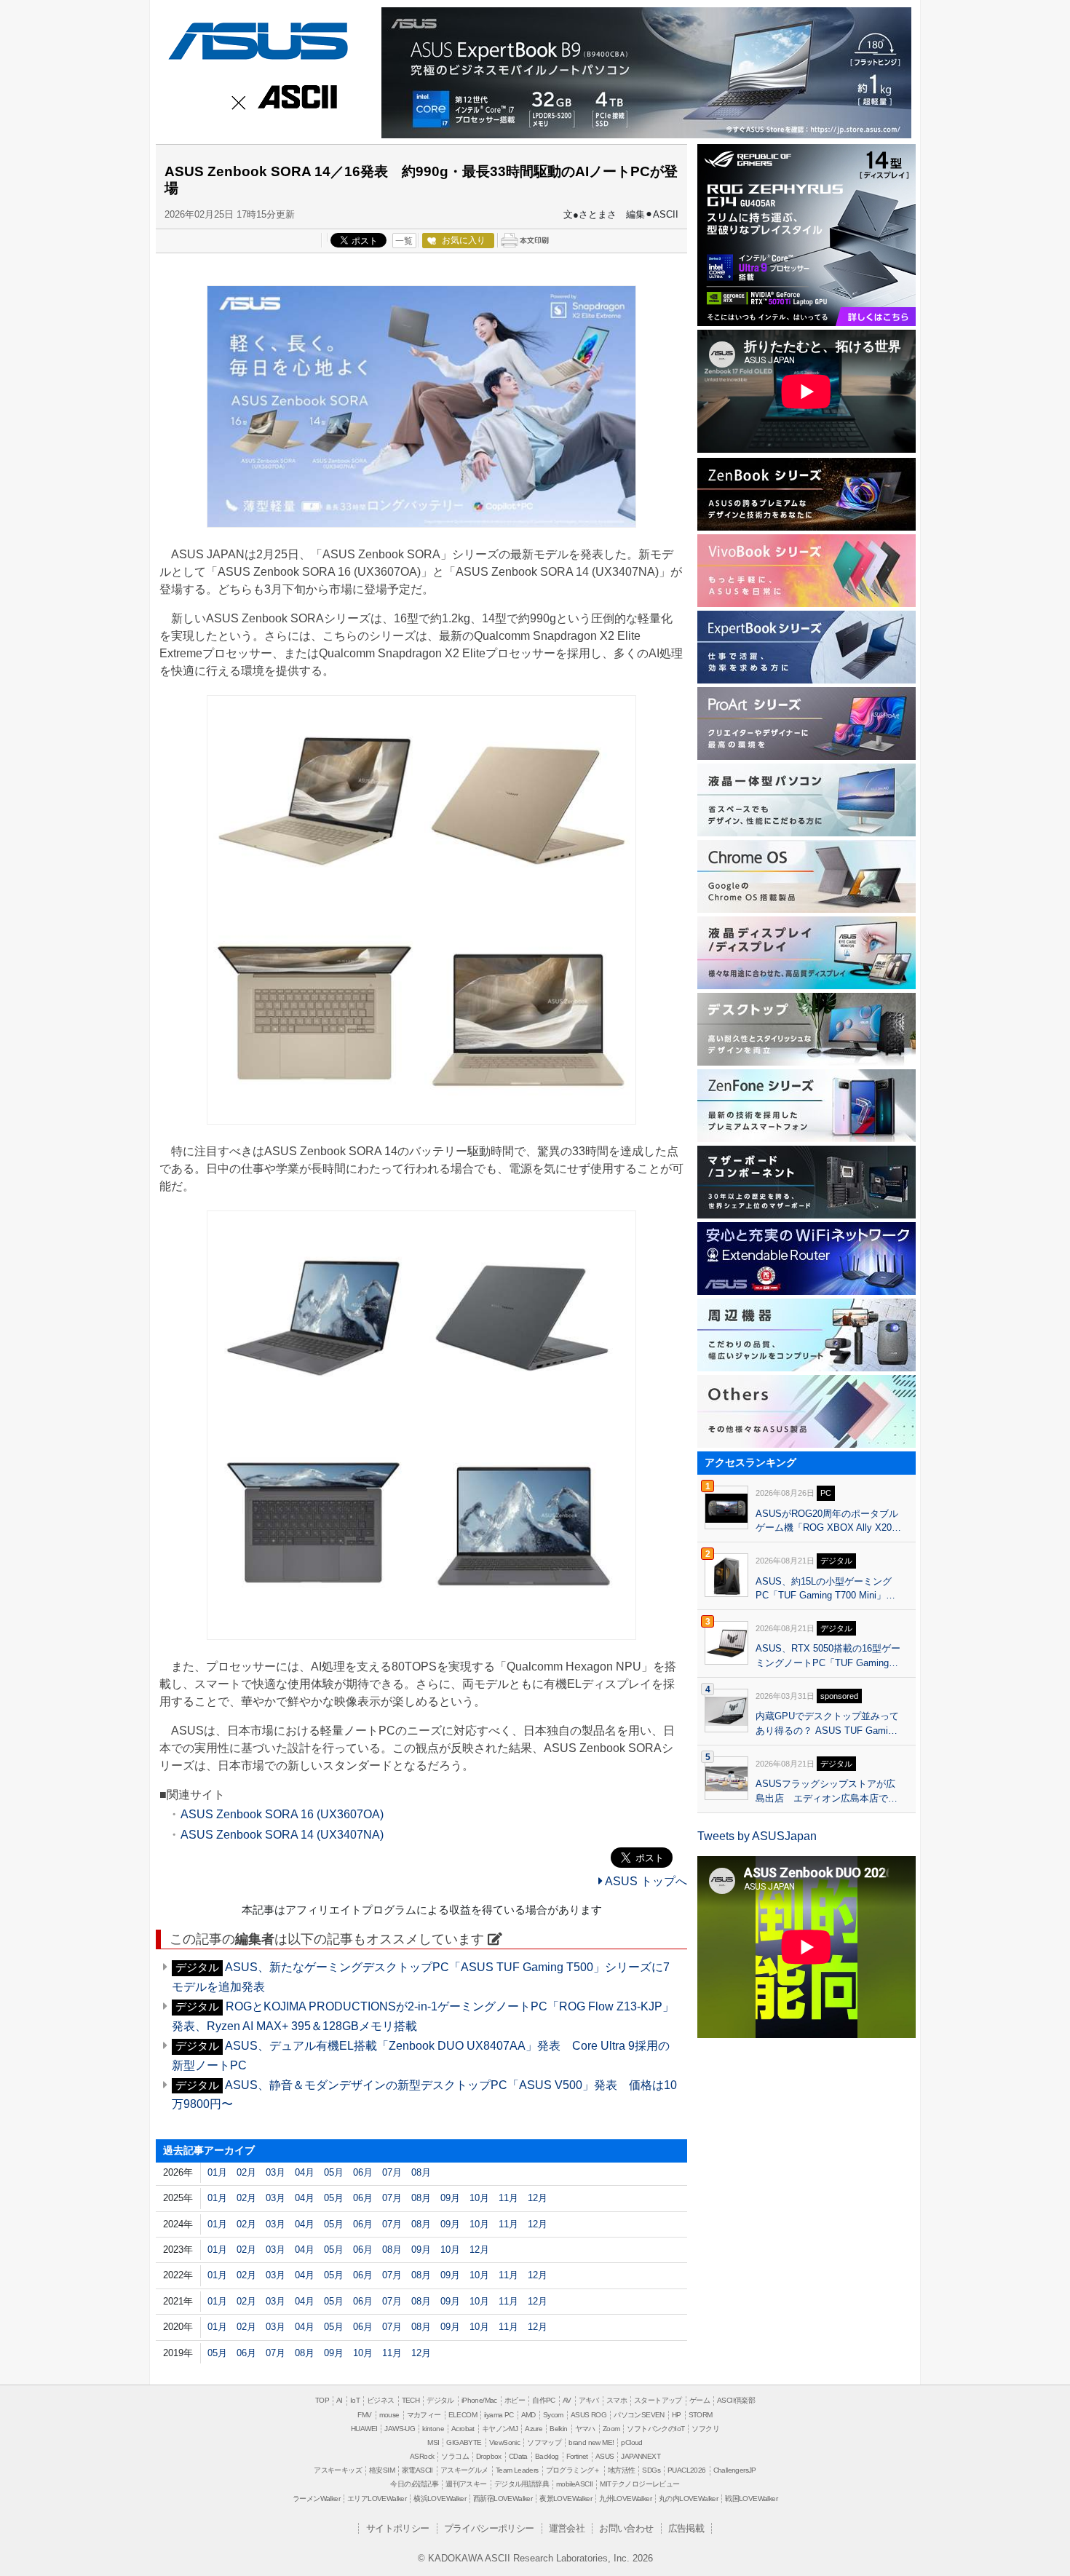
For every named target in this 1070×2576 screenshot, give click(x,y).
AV (567, 2400)
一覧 (404, 241)
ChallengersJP (735, 2470)
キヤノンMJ (500, 2429)
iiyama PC (499, 2415)
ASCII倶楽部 (736, 2400)
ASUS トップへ (645, 1881)
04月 (305, 2172)
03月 (276, 2172)
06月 (363, 2172)
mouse (389, 2415)
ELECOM (463, 2415)
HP (677, 2415)
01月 (217, 2172)
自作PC (544, 2400)
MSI (433, 2442)
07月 (392, 2172)
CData (518, 2456)
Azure (534, 2429)
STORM (701, 2415)
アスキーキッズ (338, 2470)
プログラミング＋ (573, 2470)
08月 (421, 2172)
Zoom (611, 2429)
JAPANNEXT (641, 2456)
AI (340, 2400)
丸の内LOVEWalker (688, 2498)
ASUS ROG (588, 2415)
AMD (528, 2415)
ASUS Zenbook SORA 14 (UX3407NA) (282, 1835)
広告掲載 (686, 2528)
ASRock (422, 2456)
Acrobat (463, 2429)
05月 (334, 2172)
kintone (433, 2429)
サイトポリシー (398, 2528)
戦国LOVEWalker (751, 2498)
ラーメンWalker (316, 2498)
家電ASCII (417, 2470)
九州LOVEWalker (625, 2498)
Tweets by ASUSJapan (757, 1836)
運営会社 (567, 2528)
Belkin (558, 2429)
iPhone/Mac (479, 2400)
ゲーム (700, 2400)
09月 (450, 2198)
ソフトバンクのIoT (655, 2429)
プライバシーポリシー (489, 2528)
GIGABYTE (464, 2442)
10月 (479, 2198)
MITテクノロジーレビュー (639, 2484)
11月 (508, 2198)
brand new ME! (591, 2442)
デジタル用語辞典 (522, 2484)
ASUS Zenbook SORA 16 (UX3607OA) (282, 1814)
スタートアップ (658, 2400)
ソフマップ (544, 2442)
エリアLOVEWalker (377, 2498)
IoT (355, 2400)
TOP (322, 2400)
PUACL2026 (687, 2470)
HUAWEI (364, 2429)
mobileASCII (574, 2484)
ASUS (255, 38)
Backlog (547, 2456)
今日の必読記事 (414, 2484)
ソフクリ (705, 2429)
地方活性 (622, 2470)
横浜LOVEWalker (440, 2498)
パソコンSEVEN (639, 2415)
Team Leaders (517, 2470)
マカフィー (424, 2415)
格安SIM (382, 2470)
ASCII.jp (295, 98)
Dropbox (489, 2456)
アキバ (589, 2400)
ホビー (515, 2400)
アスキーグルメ (464, 2470)
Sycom (553, 2415)
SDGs (651, 2470)
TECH (411, 2400)
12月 (538, 2198)
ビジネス (381, 2400)
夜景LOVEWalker (566, 2498)
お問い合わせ (626, 2528)
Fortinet (577, 2456)
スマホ (617, 2400)
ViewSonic (505, 2442)
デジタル (440, 2400)
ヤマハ (585, 2429)
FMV (364, 2415)
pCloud (631, 2442)
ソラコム (455, 2456)
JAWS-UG (400, 2429)
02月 (246, 2172)
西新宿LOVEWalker (503, 2498)
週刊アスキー (466, 2484)
